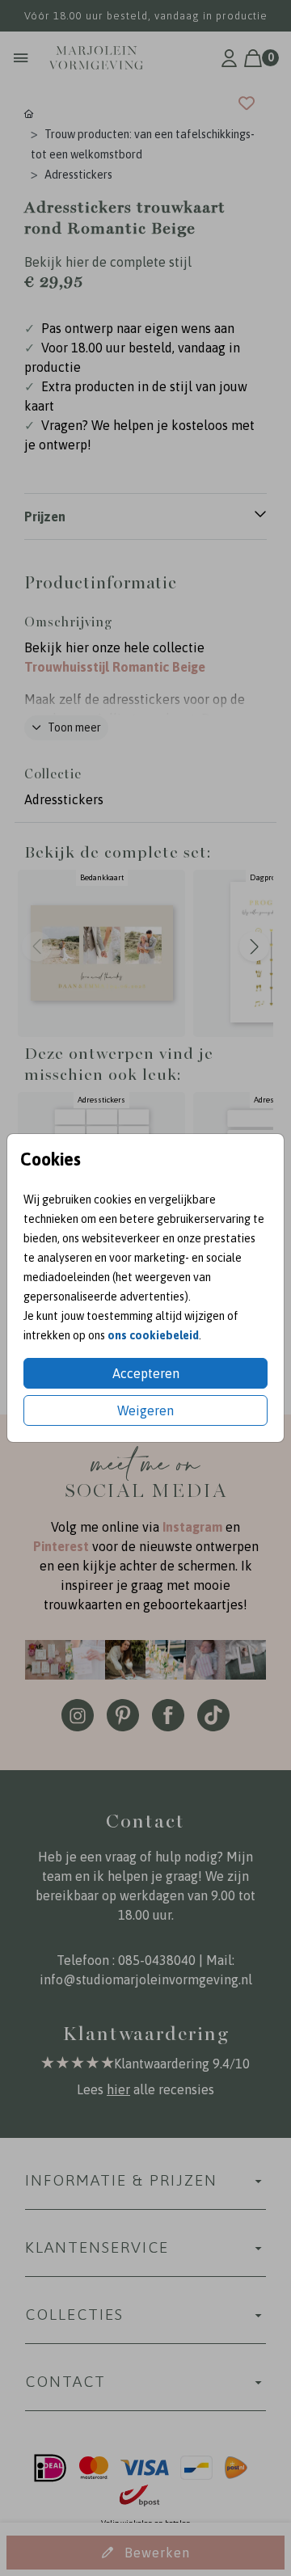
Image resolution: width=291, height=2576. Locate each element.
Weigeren (145, 1410)
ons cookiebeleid (153, 1335)
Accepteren (146, 1373)
